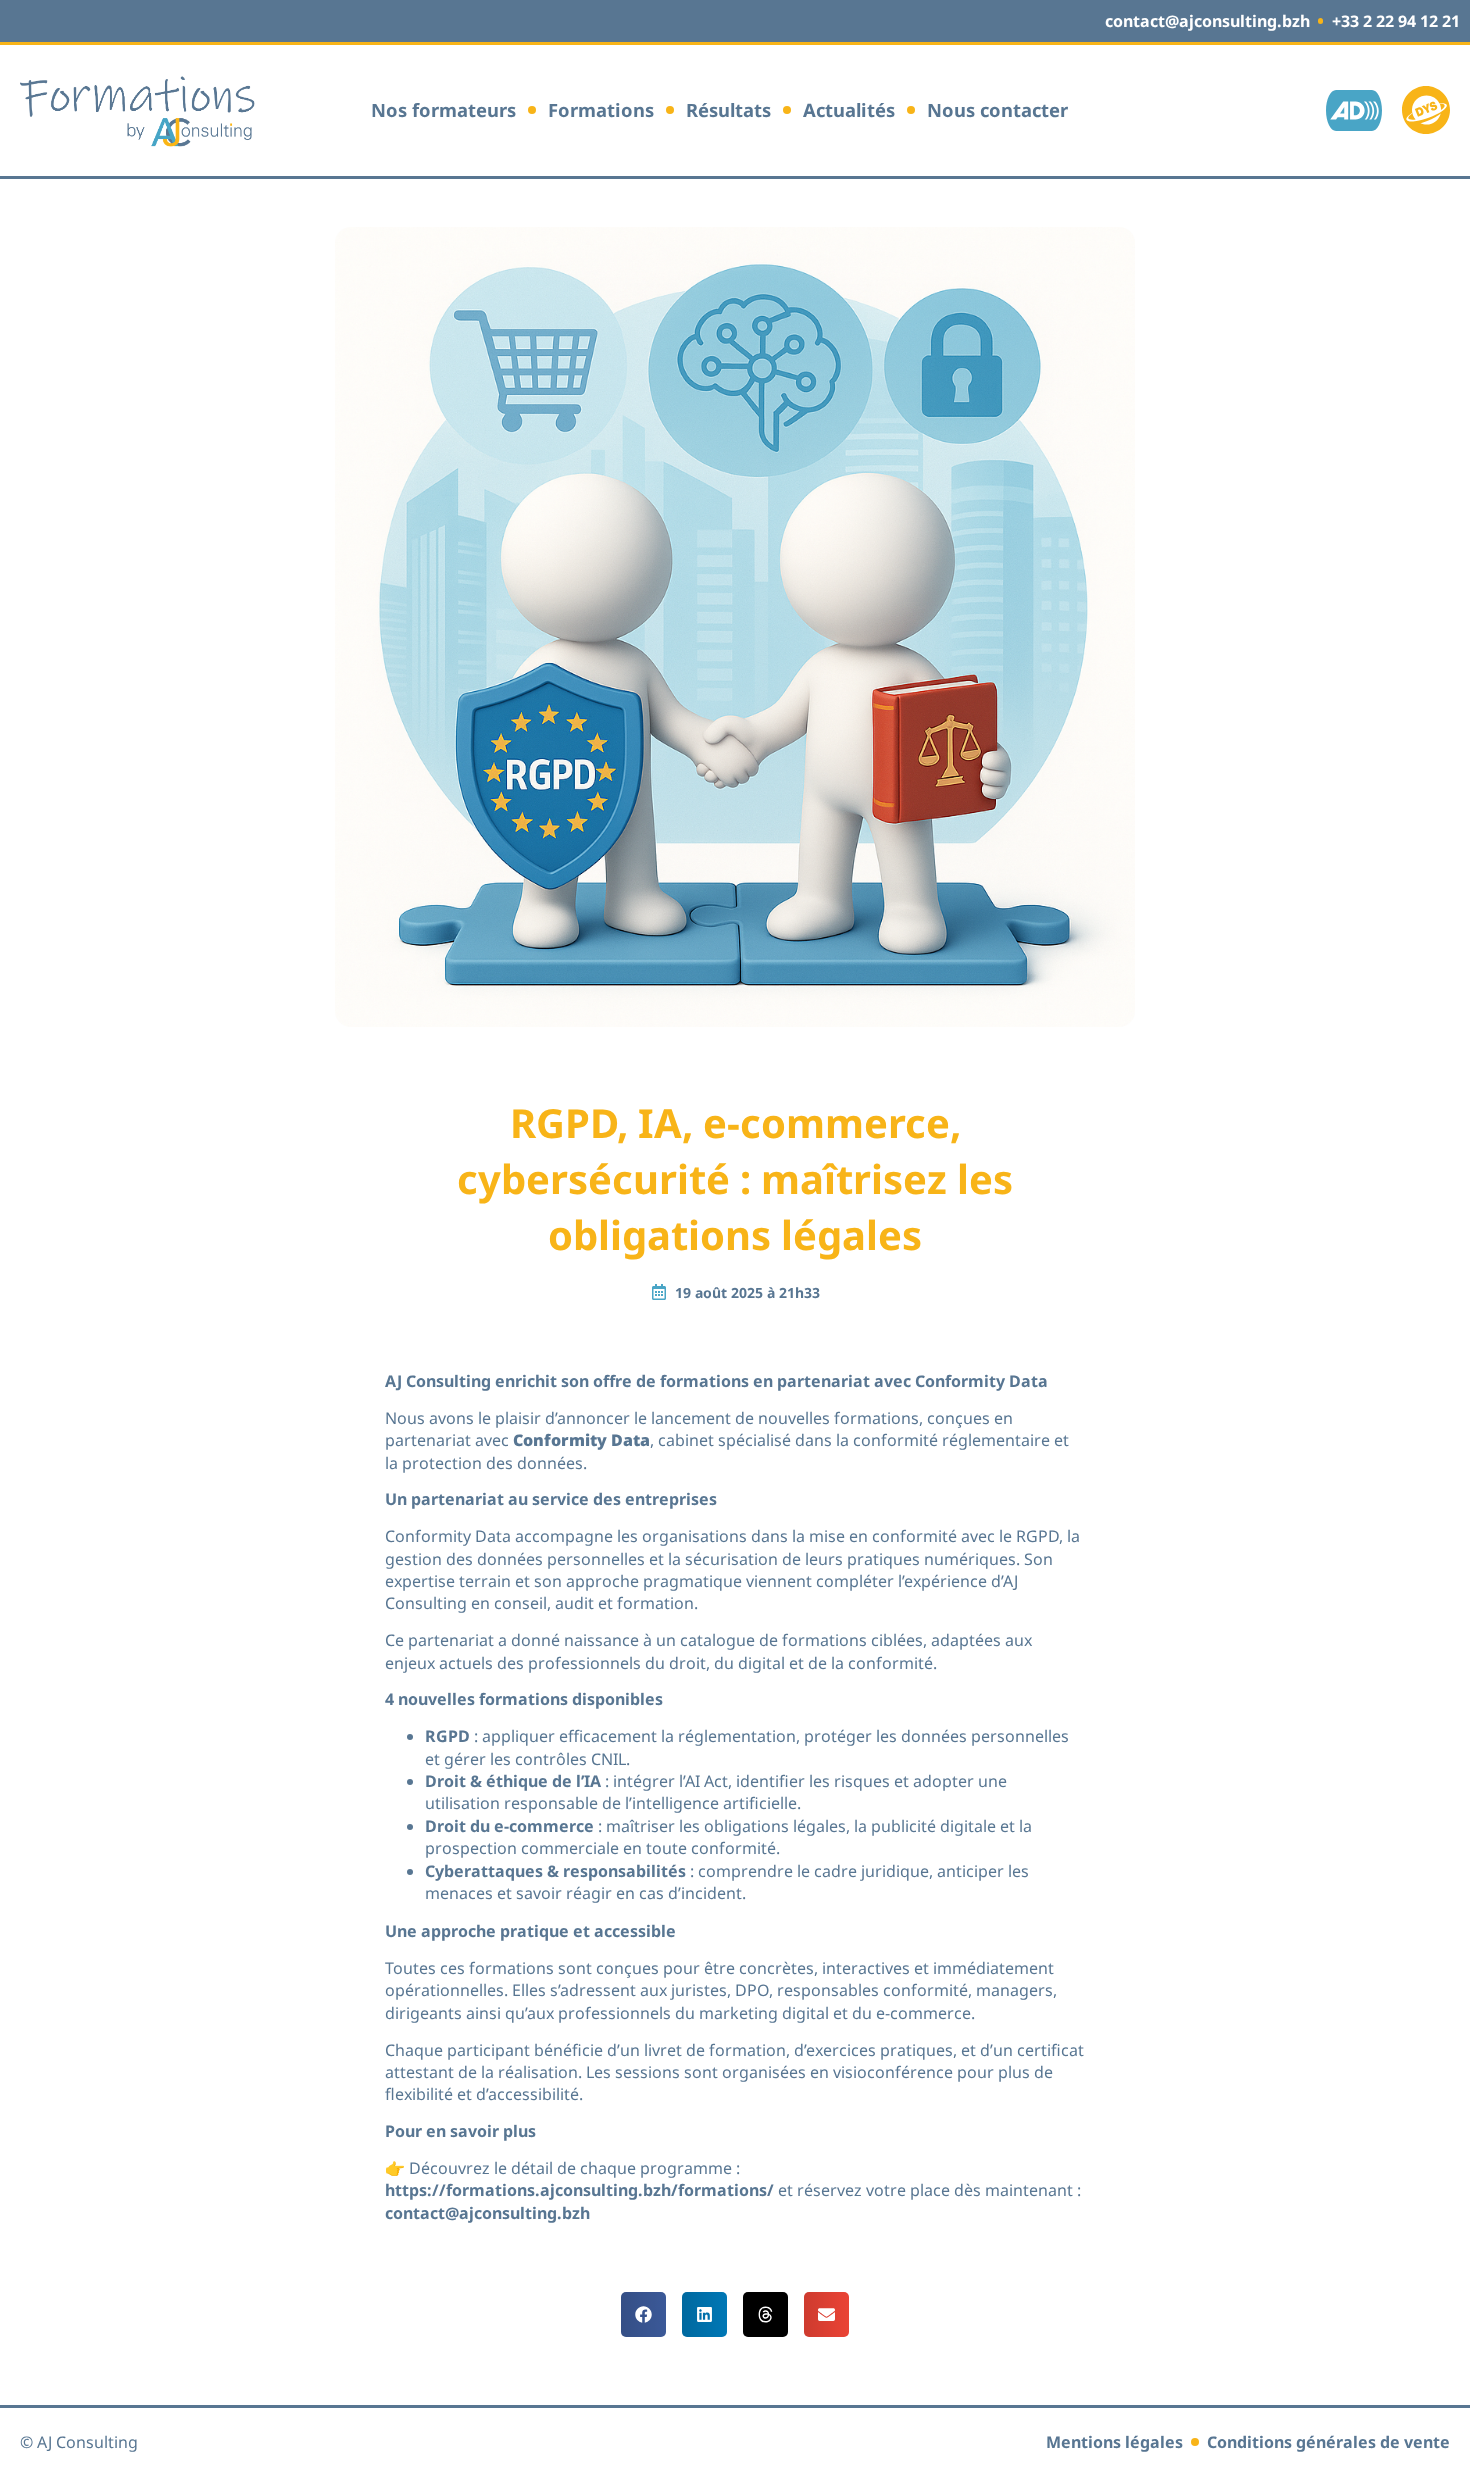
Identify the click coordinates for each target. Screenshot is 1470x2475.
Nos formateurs (443, 110)
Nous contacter (997, 110)
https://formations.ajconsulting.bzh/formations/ (579, 2190)
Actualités (849, 110)
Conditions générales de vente (1328, 2442)
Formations (601, 110)
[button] (643, 2314)
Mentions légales (1114, 2442)
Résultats (728, 110)
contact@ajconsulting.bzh (487, 2213)
